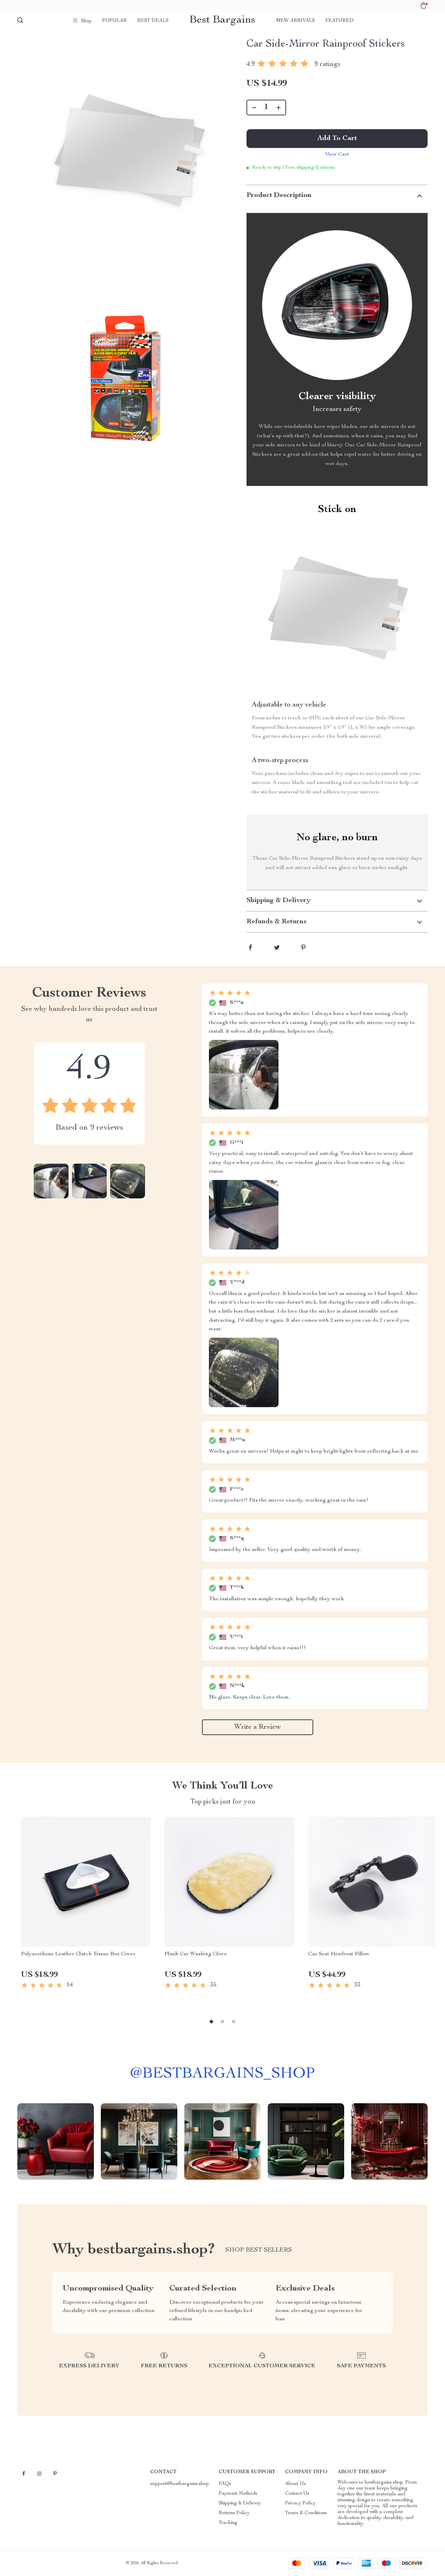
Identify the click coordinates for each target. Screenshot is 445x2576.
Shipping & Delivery (240, 2503)
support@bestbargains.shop (180, 2484)
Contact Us (297, 2494)
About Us (296, 2484)
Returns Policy (234, 2513)
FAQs (225, 2484)
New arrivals (296, 21)
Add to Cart (337, 139)
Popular (115, 21)
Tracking (228, 2523)
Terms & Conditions (306, 2513)
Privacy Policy (300, 2503)
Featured (339, 21)
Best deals (153, 21)
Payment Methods (238, 2494)
